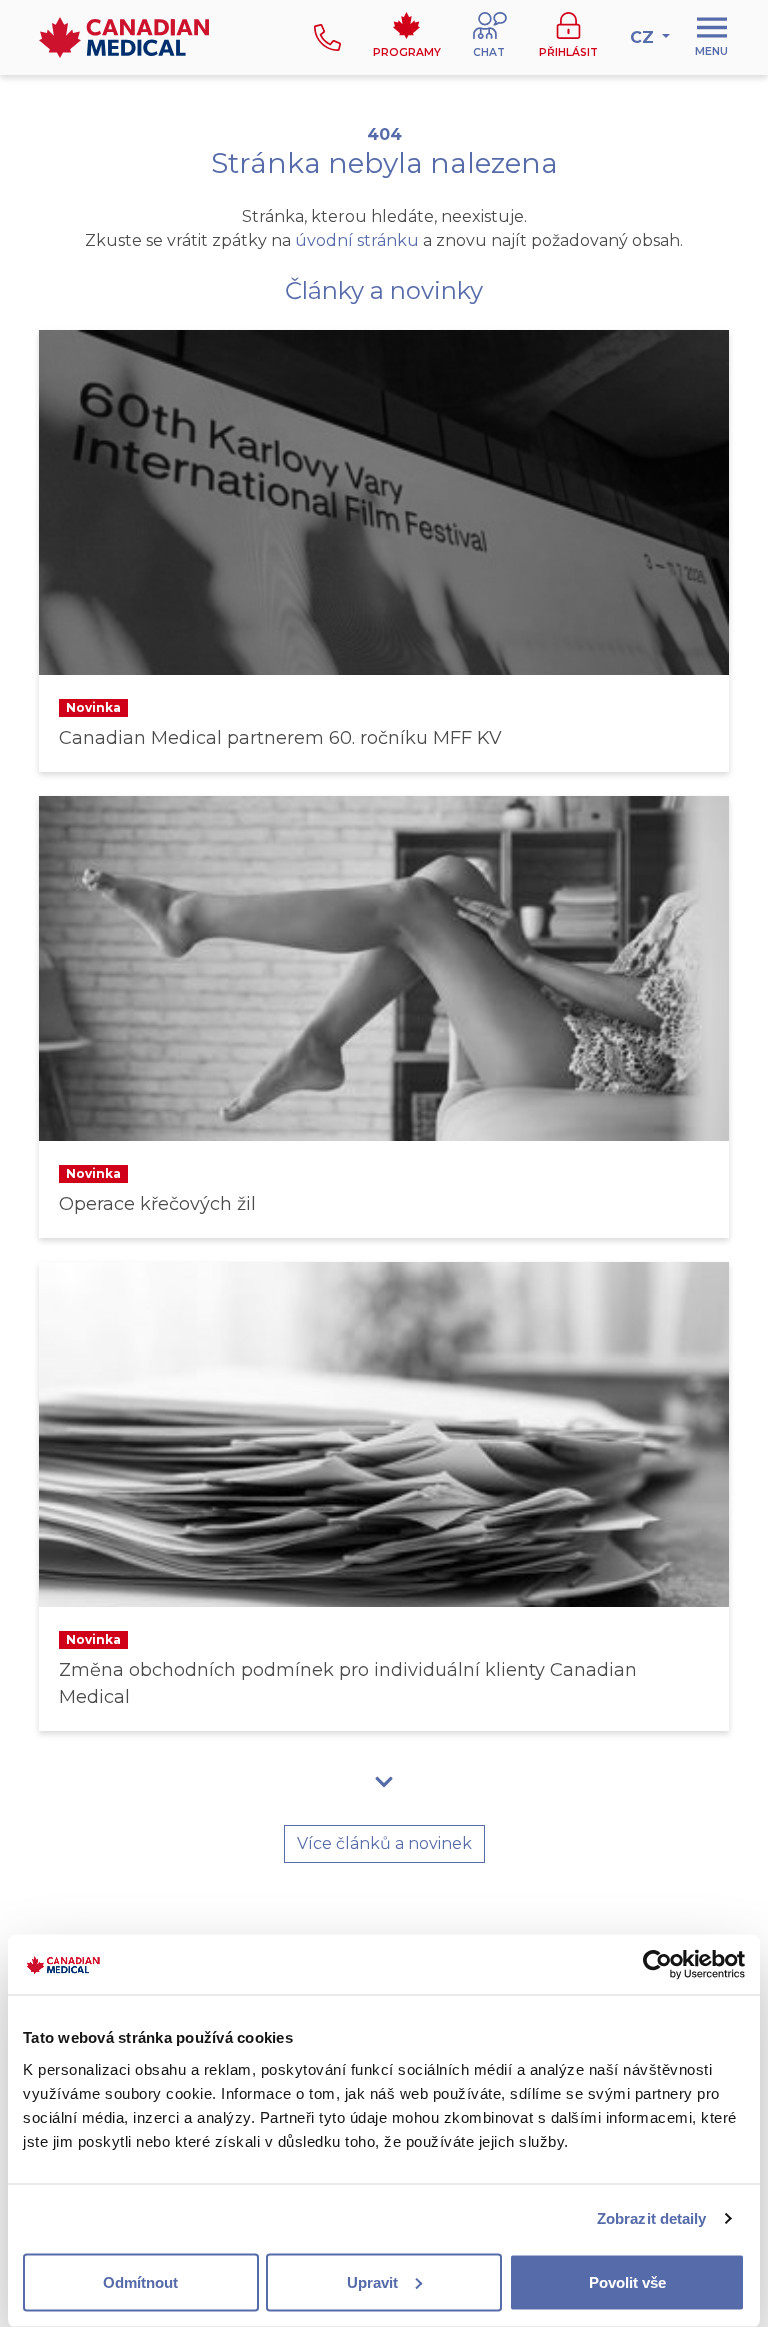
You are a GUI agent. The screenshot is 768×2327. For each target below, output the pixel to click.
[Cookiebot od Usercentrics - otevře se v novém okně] (657, 1965)
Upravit (372, 2281)
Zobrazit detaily (652, 2218)
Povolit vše (627, 2281)
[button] (490, 37)
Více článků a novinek (384, 1843)
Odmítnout (140, 2281)
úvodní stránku (357, 240)
